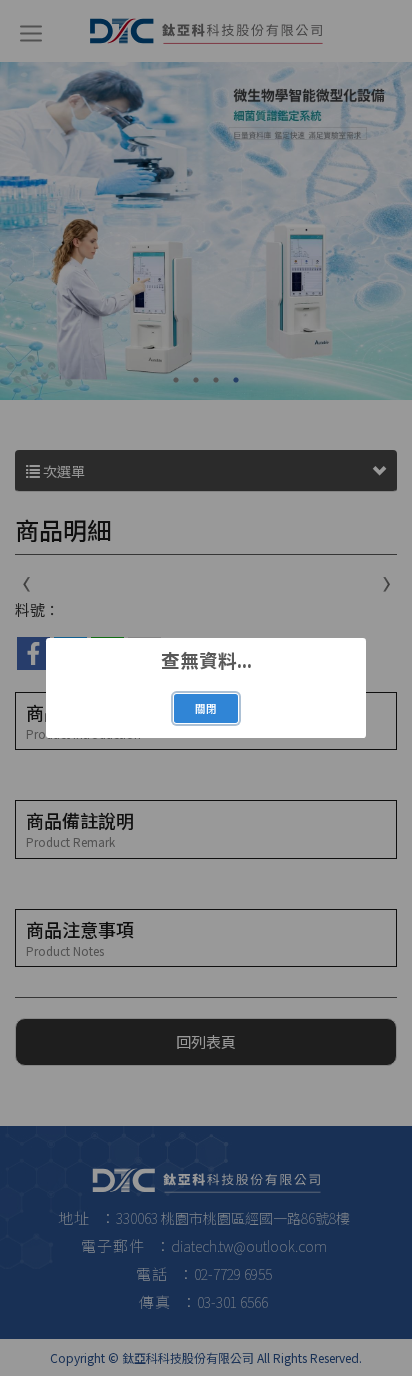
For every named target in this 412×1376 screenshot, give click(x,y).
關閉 (206, 708)
